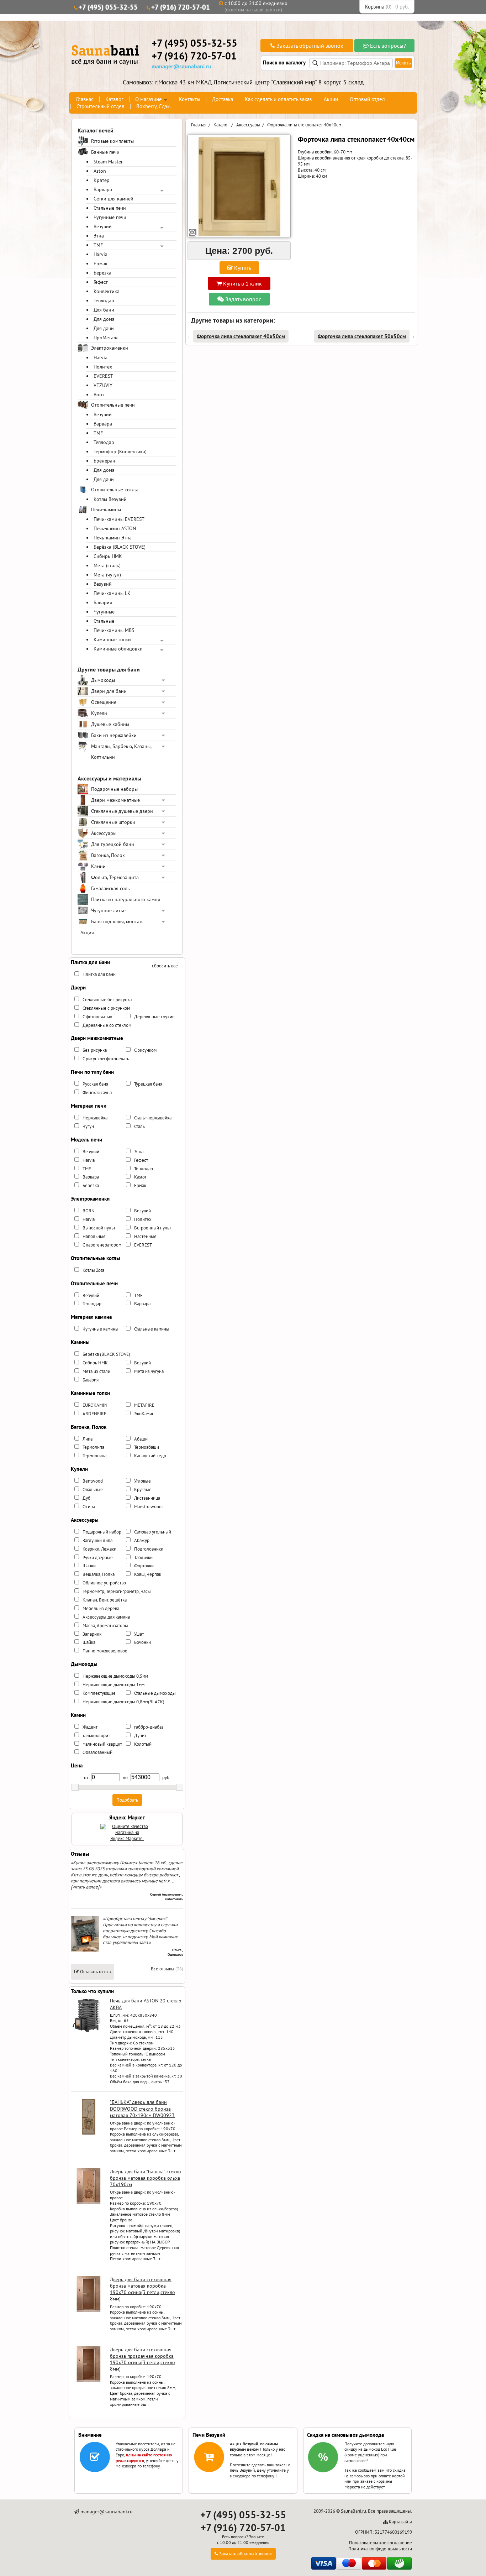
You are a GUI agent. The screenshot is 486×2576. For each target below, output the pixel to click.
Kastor (140, 1177)
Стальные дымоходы (155, 1693)
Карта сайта (400, 2522)
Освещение (104, 702)
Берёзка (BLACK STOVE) (120, 547)
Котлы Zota (93, 1270)
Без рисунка (95, 1050)
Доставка (223, 99)
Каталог (114, 99)
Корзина (375, 7)
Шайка (89, 1642)
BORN (89, 1211)
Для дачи (104, 328)
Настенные (145, 1236)
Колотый (143, 1744)
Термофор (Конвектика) (120, 451)
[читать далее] (85, 1887)
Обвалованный (97, 1752)
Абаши (141, 1439)
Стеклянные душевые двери (122, 811)
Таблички (143, 1558)
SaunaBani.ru (353, 2511)
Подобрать (127, 1800)
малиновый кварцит (102, 1744)
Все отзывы (163, 1969)
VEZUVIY (103, 385)
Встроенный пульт (153, 1228)
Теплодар (104, 301)
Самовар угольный (153, 1532)
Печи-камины (106, 510)
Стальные (104, 621)
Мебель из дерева (101, 1608)
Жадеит (90, 1727)
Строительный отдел (101, 106)
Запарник (92, 1634)
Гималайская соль (110, 888)
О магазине (149, 99)
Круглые (143, 1490)
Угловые (142, 1481)
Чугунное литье (108, 910)
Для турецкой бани (113, 844)
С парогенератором (102, 1245)
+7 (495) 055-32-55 (108, 7)
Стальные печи (110, 208)
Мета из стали (96, 1371)
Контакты (190, 99)
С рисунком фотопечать (106, 1059)
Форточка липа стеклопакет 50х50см (362, 336)
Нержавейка (95, 1118)
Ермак (101, 263)
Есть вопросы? (387, 46)
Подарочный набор (102, 1532)
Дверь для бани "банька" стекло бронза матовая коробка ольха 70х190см (146, 2178)
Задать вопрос (242, 299)
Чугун (88, 1126)
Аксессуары (104, 833)
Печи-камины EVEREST (119, 519)
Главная (85, 99)
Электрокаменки (110, 348)
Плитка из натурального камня (126, 899)
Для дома (104, 319)
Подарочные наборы (114, 789)
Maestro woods (149, 1507)
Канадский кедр (150, 1456)
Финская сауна (97, 1093)
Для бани (104, 310)
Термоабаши (147, 1447)
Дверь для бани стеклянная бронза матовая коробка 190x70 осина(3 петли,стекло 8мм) (142, 2289)
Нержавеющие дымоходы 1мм (113, 1685)
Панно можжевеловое (105, 1651)
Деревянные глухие (154, 1017)
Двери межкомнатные (115, 800)
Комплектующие (99, 1693)
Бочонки (142, 1642)
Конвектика (107, 291)
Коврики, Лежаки (99, 1549)
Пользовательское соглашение (381, 2543)
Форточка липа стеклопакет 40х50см (241, 336)
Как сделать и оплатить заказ (278, 99)
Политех (103, 367)
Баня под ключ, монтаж (117, 921)
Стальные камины (152, 1329)
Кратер (102, 180)
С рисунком (145, 1050)
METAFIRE (144, 1405)
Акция (87, 932)
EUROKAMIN (95, 1405)
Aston (100, 171)
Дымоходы (103, 680)
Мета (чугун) (107, 575)
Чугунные (104, 612)
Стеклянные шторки (113, 822)
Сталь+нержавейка (153, 1118)
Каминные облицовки (118, 649)
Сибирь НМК (108, 556)
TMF (98, 245)
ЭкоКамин (144, 1414)
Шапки (89, 1566)
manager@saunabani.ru (181, 66)
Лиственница (147, 1498)
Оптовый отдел (367, 99)
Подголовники (149, 1549)
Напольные (94, 1236)
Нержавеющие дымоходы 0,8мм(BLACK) (123, 1702)
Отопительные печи (113, 405)
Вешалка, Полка (99, 1574)
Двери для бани (109, 691)
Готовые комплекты (112, 141)
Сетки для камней (113, 199)
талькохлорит (96, 1736)
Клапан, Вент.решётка (105, 1600)
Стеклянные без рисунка (107, 1000)
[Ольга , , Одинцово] (85, 1950)
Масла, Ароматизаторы (105, 1626)
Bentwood (93, 1481)
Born (99, 395)
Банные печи (105, 152)
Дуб (86, 1498)
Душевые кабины (110, 724)
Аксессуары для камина (106, 1617)
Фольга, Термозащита (115, 877)
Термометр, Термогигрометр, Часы (117, 1591)
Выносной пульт (99, 1228)
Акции (331, 99)
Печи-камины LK (112, 593)
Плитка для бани (99, 974)
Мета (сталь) (107, 565)
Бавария (103, 602)
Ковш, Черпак (148, 1574)
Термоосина (94, 1456)
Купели (99, 713)
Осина (89, 1507)
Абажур (142, 1540)
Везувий (103, 226)
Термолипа (93, 1447)
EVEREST (103, 376)
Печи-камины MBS (114, 630)
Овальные (93, 1490)
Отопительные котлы (114, 490)
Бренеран (104, 461)
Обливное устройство (104, 1583)
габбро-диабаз (149, 1727)
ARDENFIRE (94, 1414)
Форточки (144, 1566)
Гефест (101, 282)
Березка (102, 273)
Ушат (139, 1634)
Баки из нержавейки (114, 735)
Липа (88, 1439)
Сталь (139, 1126)
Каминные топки (112, 639)
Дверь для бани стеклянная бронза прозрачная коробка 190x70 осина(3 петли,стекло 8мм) (142, 2359)
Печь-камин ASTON (115, 528)
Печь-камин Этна (113, 538)
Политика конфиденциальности (380, 2549)
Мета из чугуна (149, 1371)
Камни (98, 866)
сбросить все (165, 966)
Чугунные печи (110, 217)
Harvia (101, 254)
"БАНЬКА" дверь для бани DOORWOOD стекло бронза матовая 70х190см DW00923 (142, 2109)
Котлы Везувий (110, 499)
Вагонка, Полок (108, 855)
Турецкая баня (148, 1084)
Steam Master (108, 162)
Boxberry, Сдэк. (154, 106)
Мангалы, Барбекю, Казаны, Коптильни (121, 752)
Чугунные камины (101, 1329)
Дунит (140, 1736)
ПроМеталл (106, 338)
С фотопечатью (97, 1017)
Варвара (103, 189)
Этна (99, 236)
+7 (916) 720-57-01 (181, 7)
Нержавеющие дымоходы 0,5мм (115, 1676)
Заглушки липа (97, 1540)
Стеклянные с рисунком (106, 1008)
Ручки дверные (98, 1558)
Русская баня (95, 1084)
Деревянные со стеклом (107, 1025)
